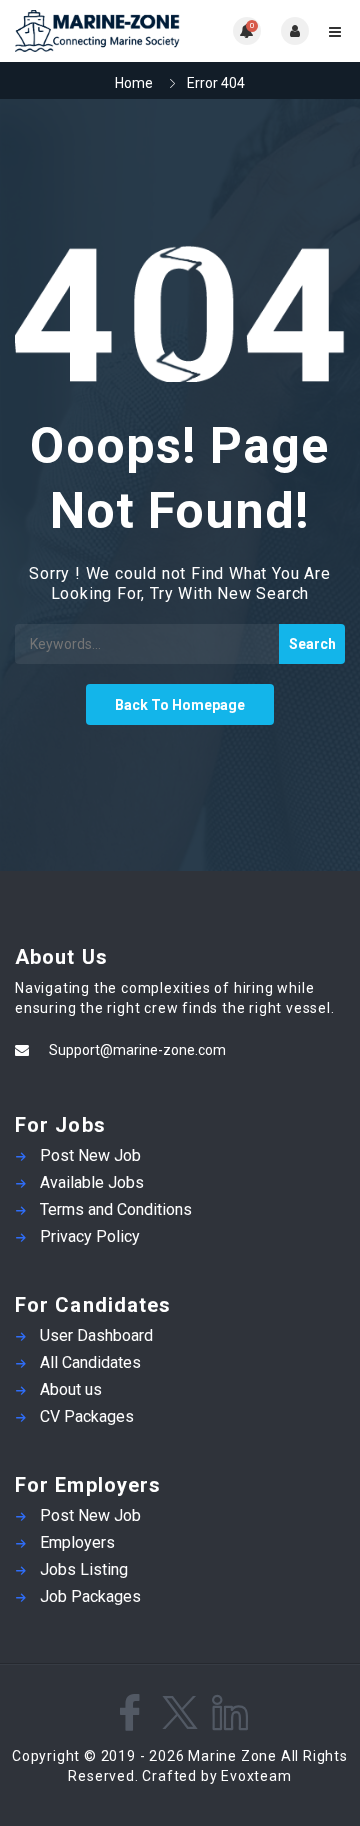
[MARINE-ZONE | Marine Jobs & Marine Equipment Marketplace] (97, 31)
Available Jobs (92, 1182)
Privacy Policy (90, 1236)
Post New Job (90, 1155)
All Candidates (90, 1362)
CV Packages (87, 1416)
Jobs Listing (84, 1569)
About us (71, 1389)
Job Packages (90, 1596)
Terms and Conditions (116, 1209)
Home (134, 83)
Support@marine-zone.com (137, 1050)
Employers (77, 1542)
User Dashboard (96, 1335)
